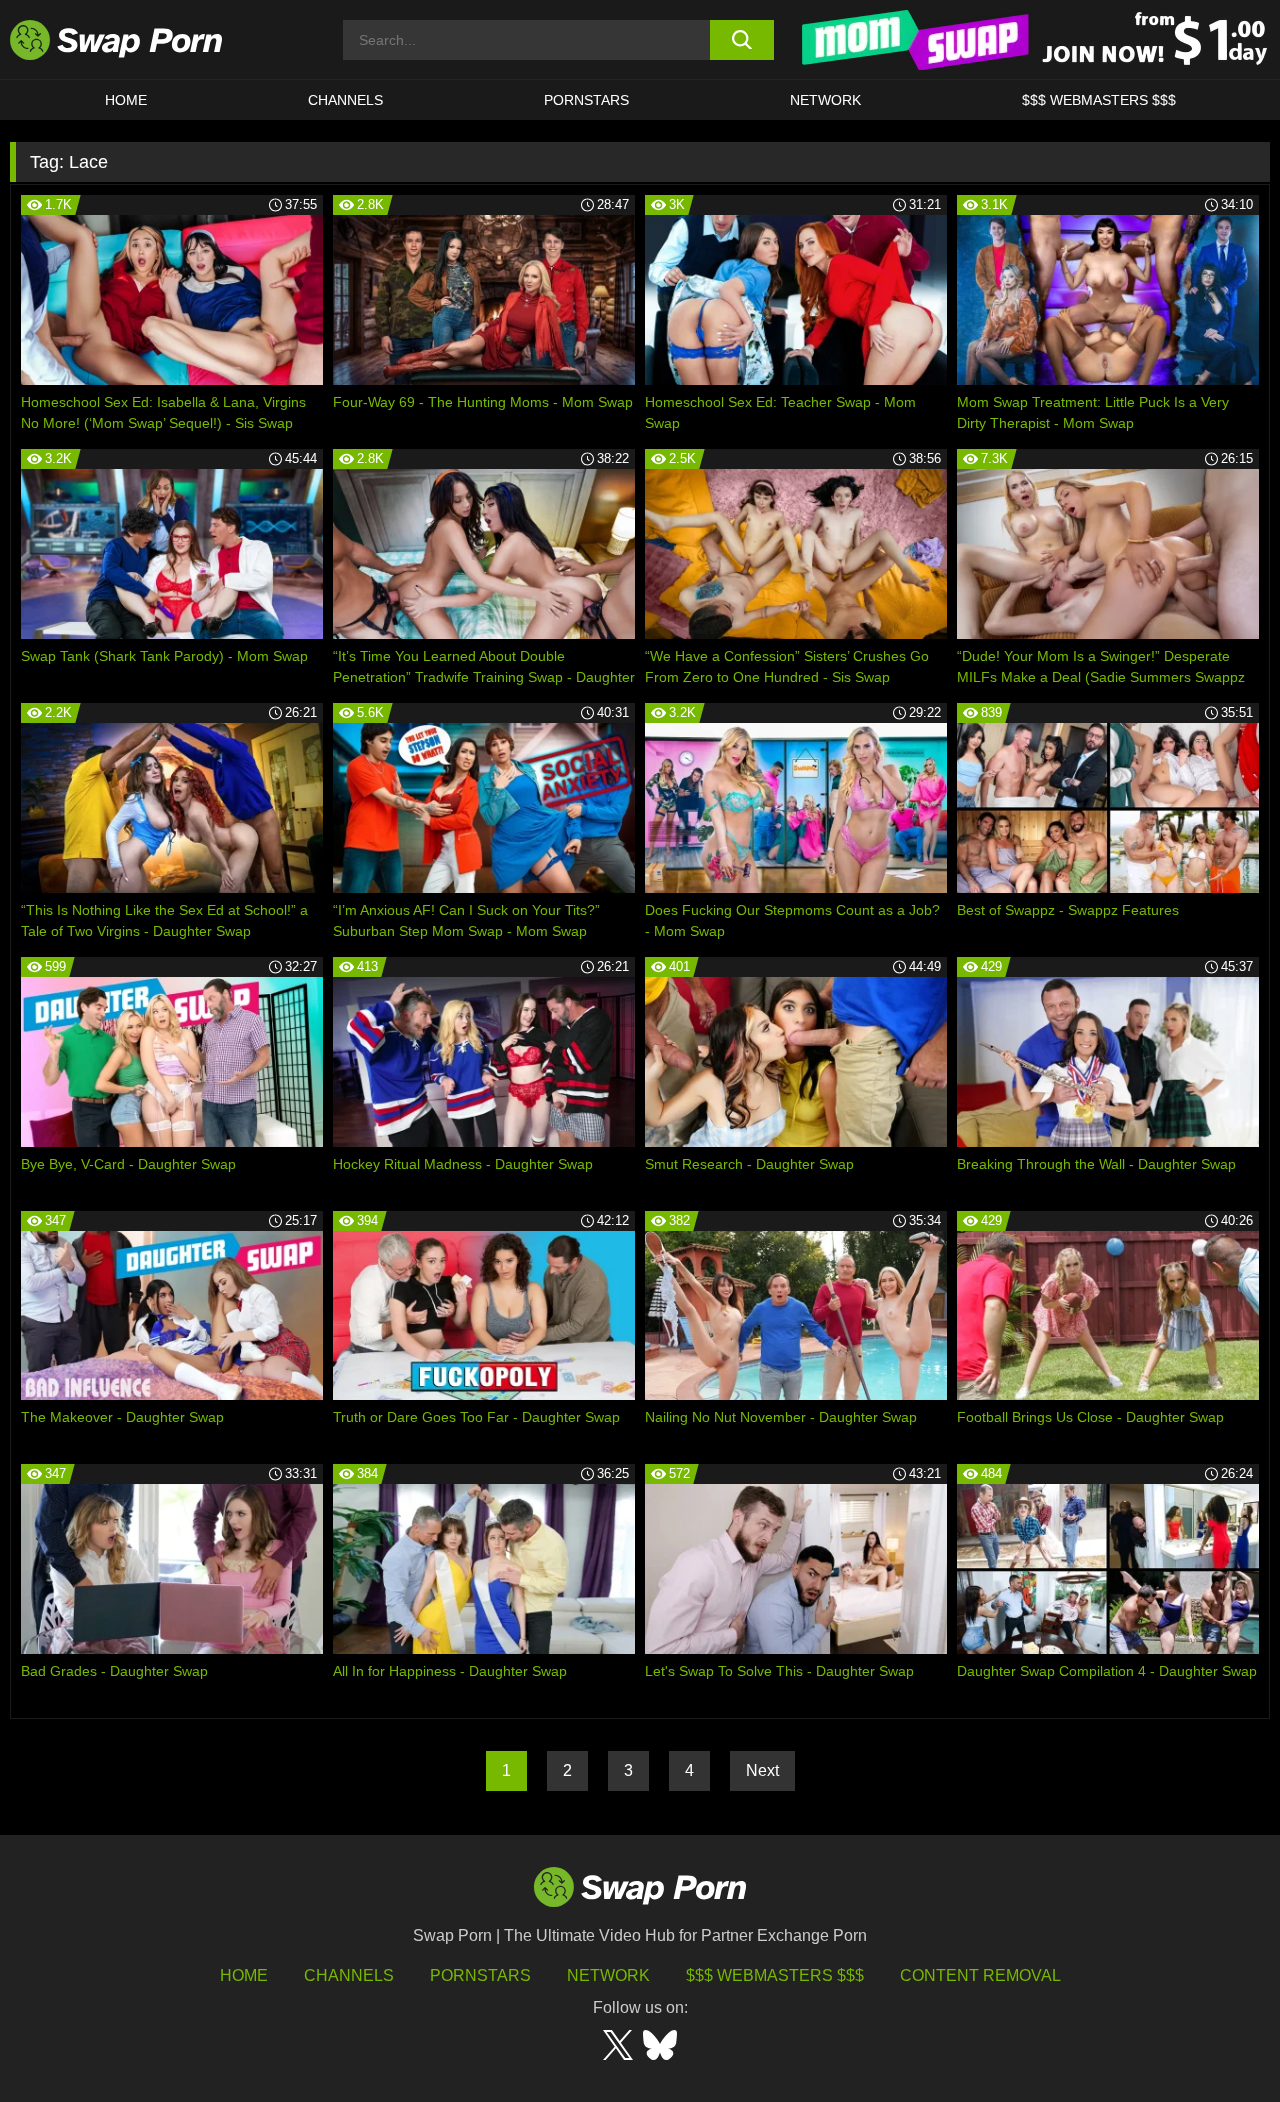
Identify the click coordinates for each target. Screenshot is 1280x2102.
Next (762, 1770)
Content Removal (980, 1975)
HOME (244, 1975)
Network (825, 100)
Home (126, 100)
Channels (345, 100)
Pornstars (586, 100)
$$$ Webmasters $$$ (1099, 100)
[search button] (742, 40)
